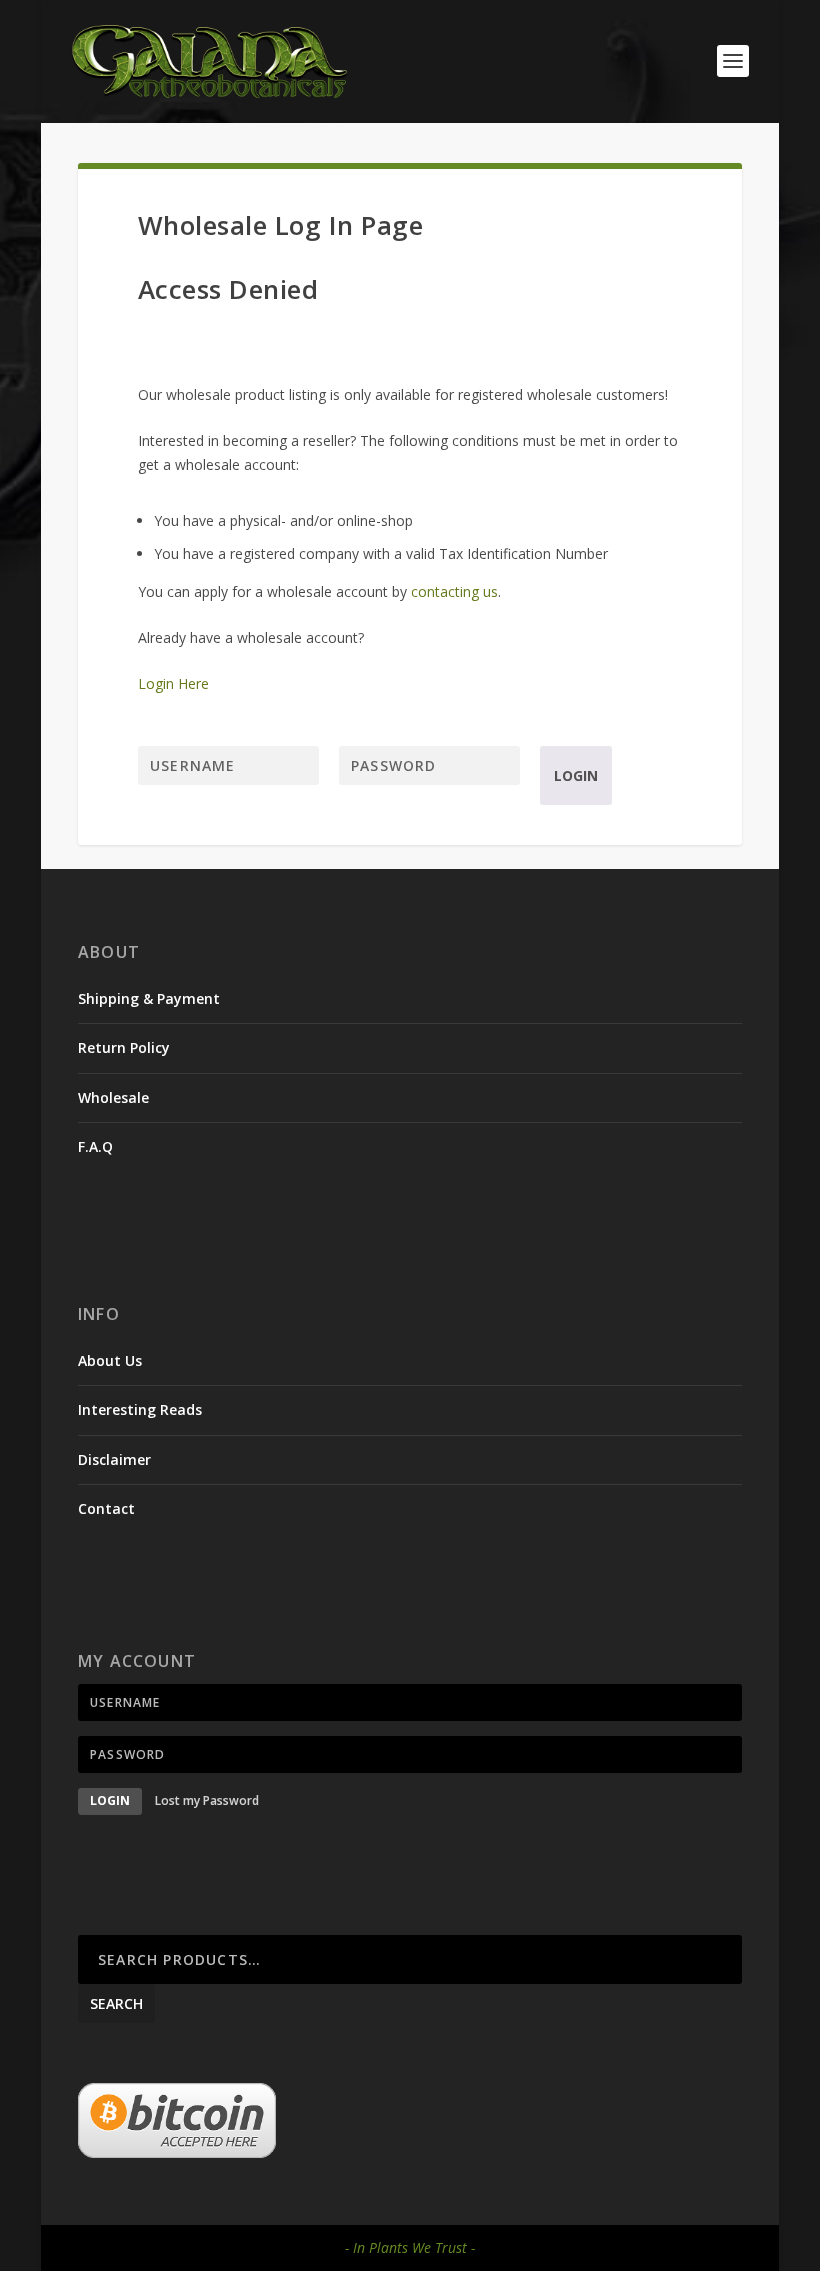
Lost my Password (207, 1800)
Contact (106, 1508)
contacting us (454, 591)
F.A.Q (95, 1146)
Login (576, 775)
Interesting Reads (140, 1409)
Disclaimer (114, 1459)
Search (116, 2003)
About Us (110, 1360)
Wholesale (113, 1097)
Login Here (173, 683)
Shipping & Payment (149, 998)
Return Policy (124, 1047)
